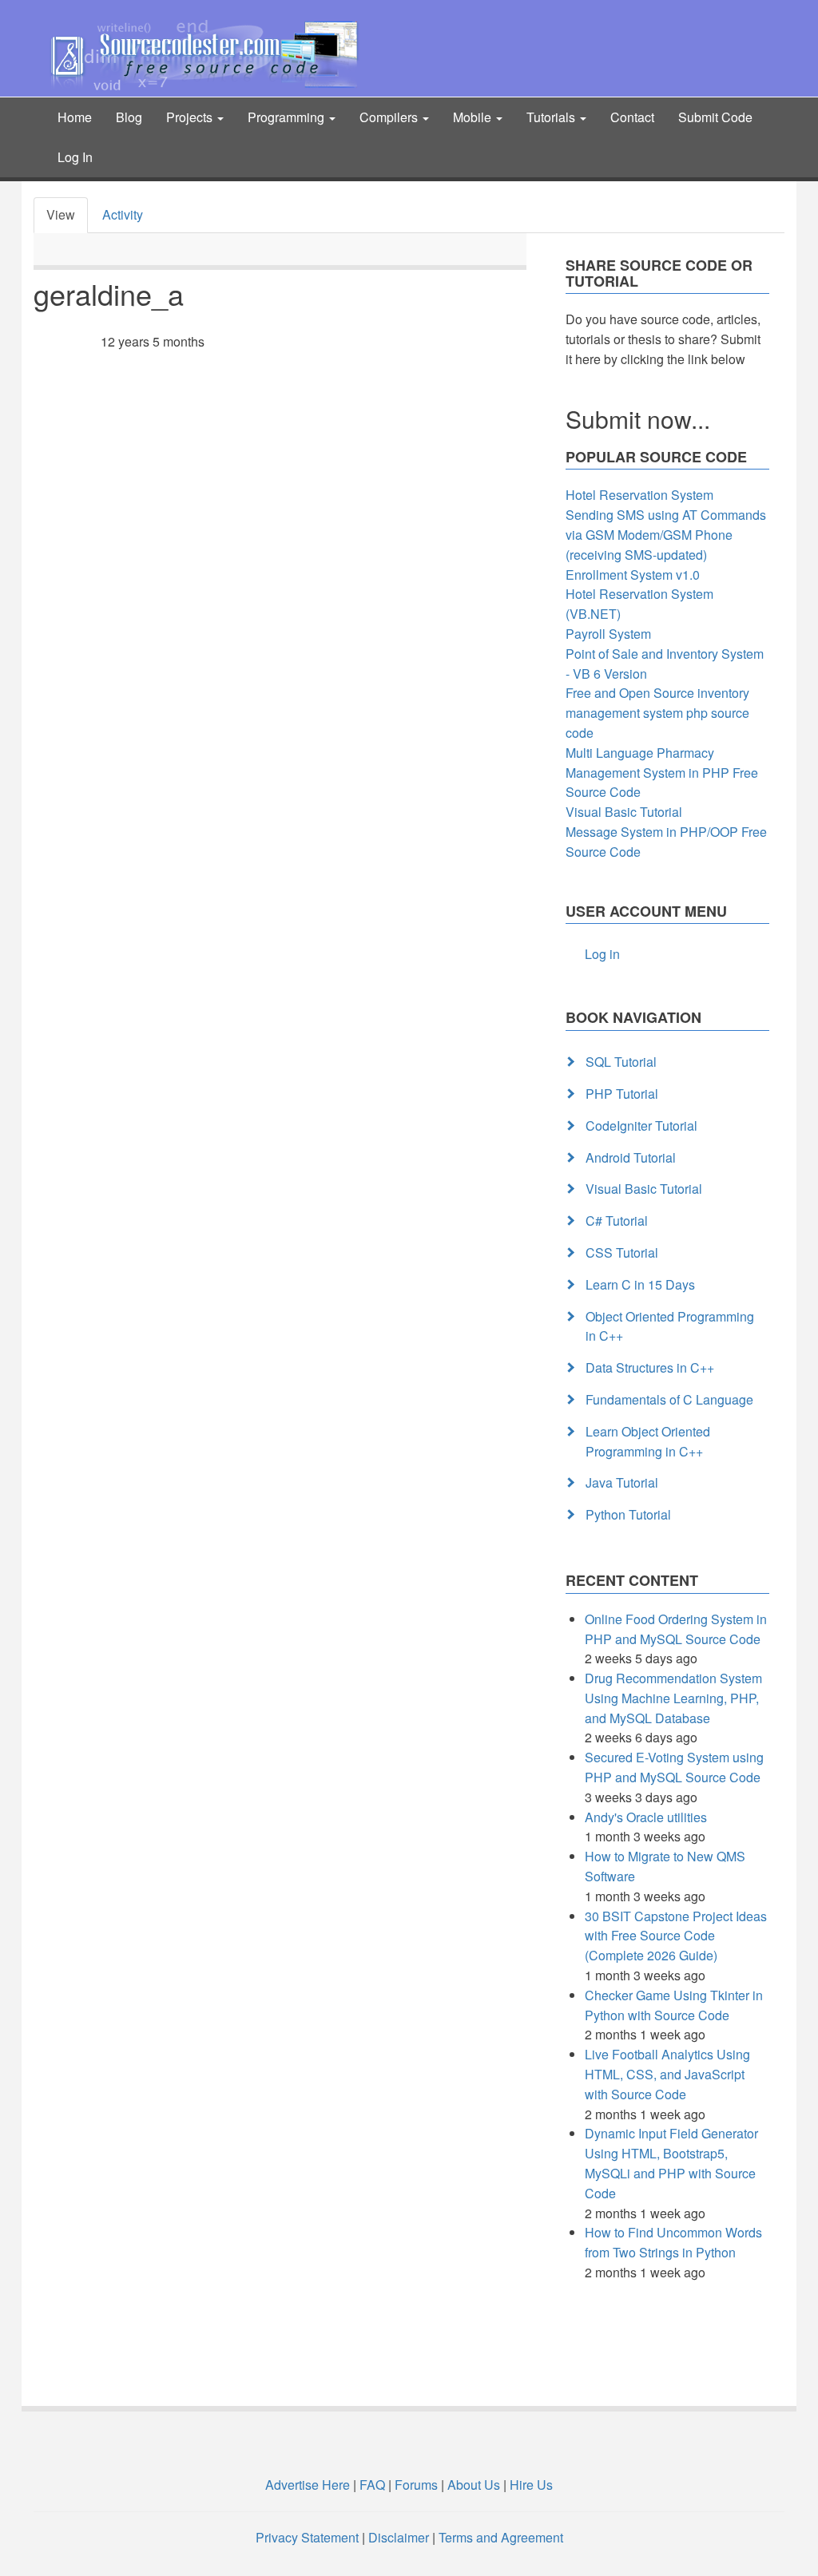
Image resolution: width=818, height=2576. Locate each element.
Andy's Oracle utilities (646, 1817)
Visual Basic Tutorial (624, 812)
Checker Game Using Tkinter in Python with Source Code (674, 2005)
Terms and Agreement (501, 2537)
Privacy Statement (307, 2537)
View (61, 214)
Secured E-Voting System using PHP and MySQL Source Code (674, 1767)
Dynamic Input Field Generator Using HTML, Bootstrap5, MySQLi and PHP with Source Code (671, 2163)
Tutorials (552, 117)
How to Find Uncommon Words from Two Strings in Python (673, 2242)
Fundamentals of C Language (669, 1399)
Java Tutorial (622, 1482)
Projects (191, 117)
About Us (474, 2485)
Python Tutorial (628, 1514)
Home (75, 117)
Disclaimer (399, 2537)
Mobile (474, 117)
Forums (416, 2485)
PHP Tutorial (622, 1094)
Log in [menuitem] (602, 954)
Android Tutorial (631, 1157)
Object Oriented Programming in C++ (670, 1326)
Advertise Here (308, 2485)
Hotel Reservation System (639, 495)
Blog (129, 117)
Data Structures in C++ (650, 1367)
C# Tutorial (617, 1221)
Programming (288, 117)
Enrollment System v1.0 (633, 575)
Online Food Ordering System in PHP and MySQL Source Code (676, 1629)
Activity (123, 214)
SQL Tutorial (621, 1062)
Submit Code (715, 117)
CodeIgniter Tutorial (641, 1126)
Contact (632, 117)
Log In (75, 157)
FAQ (372, 2485)
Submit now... (638, 419)
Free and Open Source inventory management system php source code (657, 713)
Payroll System (608, 634)
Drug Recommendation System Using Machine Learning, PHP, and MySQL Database (673, 1698)
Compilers (390, 117)
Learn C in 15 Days (640, 1284)
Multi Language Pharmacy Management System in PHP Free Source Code (662, 773)
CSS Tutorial (622, 1252)
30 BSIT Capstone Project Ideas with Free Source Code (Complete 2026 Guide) (676, 1936)
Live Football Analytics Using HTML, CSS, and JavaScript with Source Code (667, 2074)
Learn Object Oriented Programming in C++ (648, 1441)
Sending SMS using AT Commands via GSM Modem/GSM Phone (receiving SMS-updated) (666, 535)
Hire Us (530, 2485)
